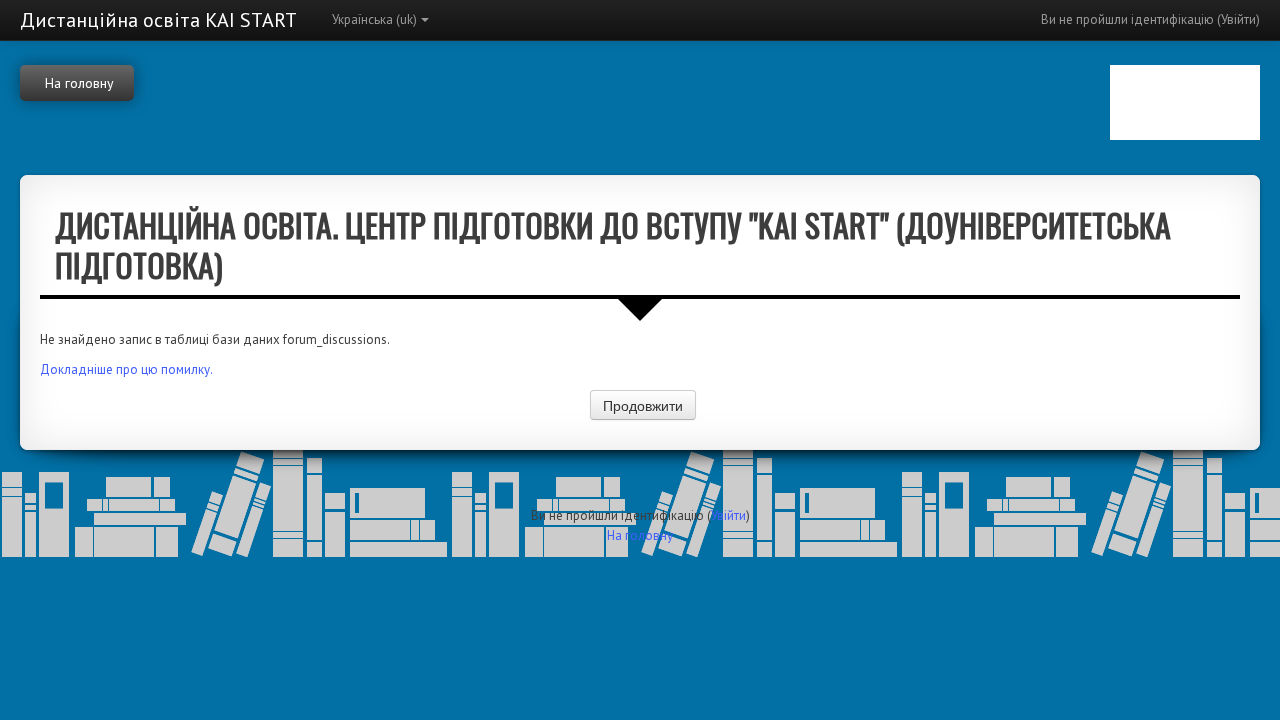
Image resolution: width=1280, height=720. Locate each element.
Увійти (1238, 19)
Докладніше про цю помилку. (126, 369)
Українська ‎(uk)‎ (374, 19)
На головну (640, 535)
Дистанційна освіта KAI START (158, 20)
